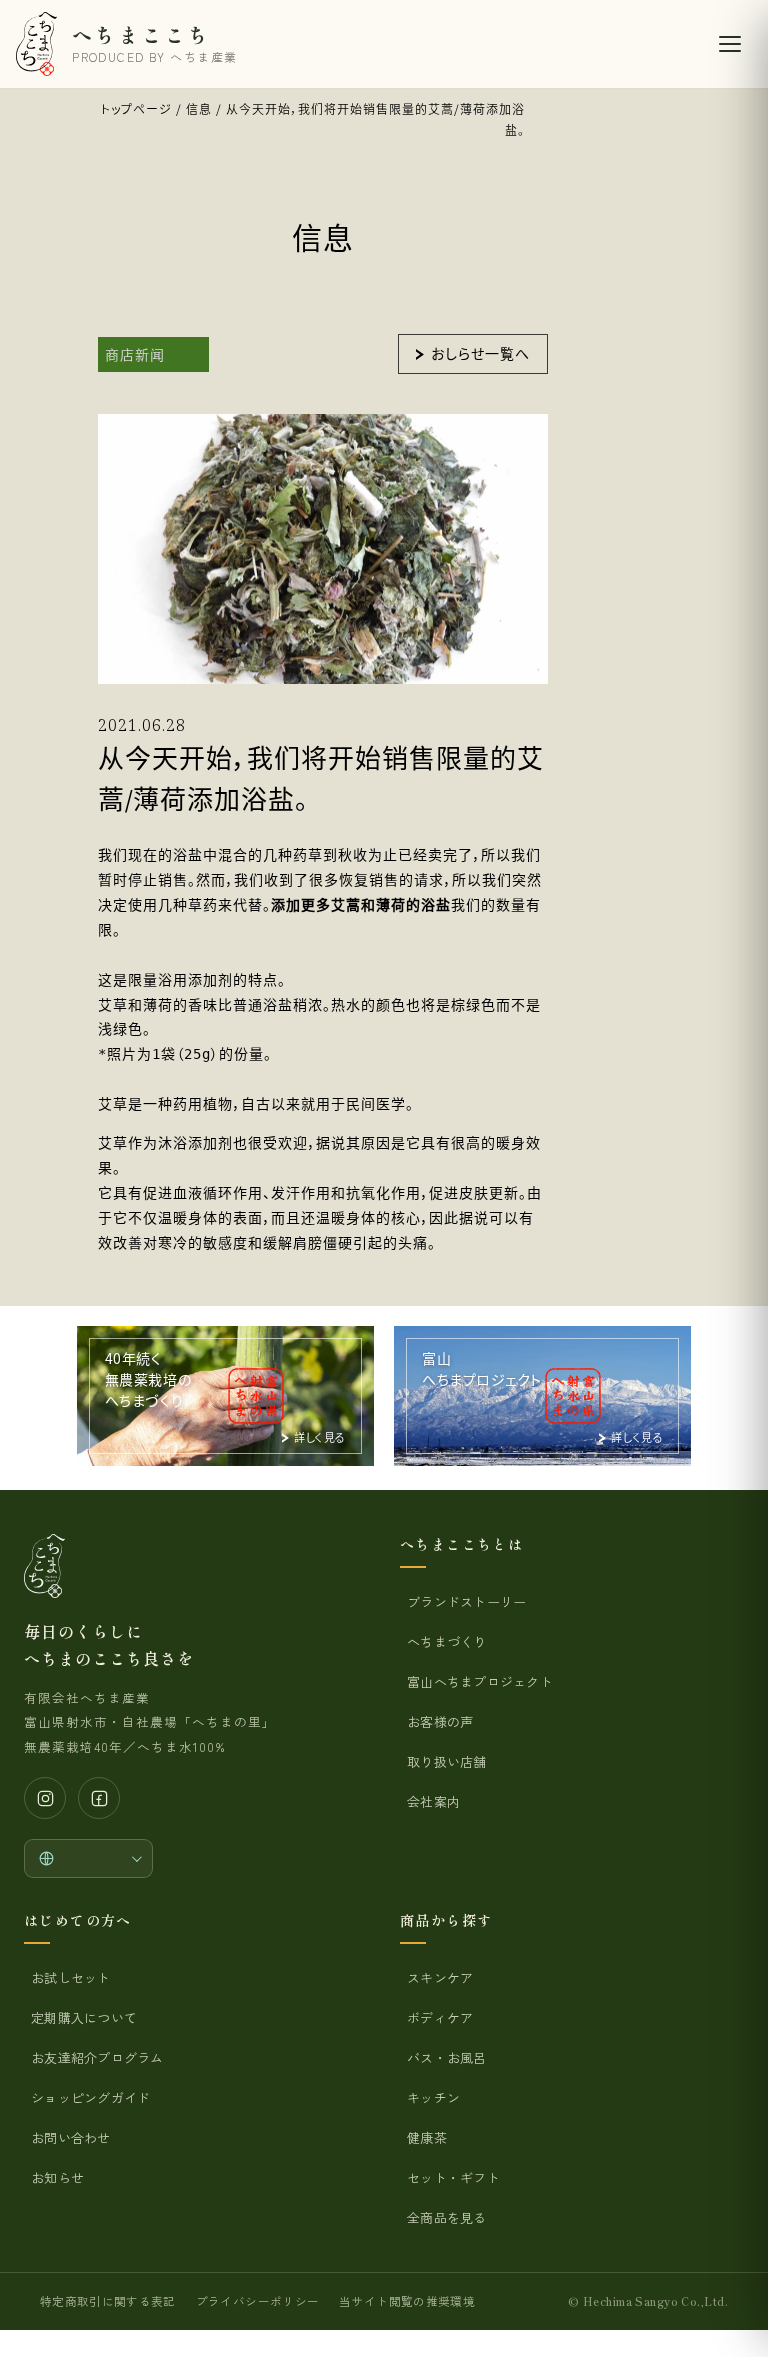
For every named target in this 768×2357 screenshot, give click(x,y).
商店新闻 (135, 354)
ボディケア (440, 2017)
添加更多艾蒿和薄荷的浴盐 (361, 905)
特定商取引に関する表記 (108, 2301)
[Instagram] (45, 1798)
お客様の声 (440, 1721)
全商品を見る (447, 2217)
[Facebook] (99, 1798)
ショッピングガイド (90, 2097)
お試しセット (71, 1977)
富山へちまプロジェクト (480, 1681)
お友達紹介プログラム (97, 2057)
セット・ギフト (453, 2177)
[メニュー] (730, 44)
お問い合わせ (71, 2137)
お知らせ (57, 2177)
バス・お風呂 (447, 2057)
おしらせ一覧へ (480, 353)
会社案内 (433, 1801)
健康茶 (427, 2137)
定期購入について (84, 2017)
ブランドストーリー (466, 1601)
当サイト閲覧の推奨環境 (407, 2301)
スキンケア (440, 1977)
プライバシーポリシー (257, 2301)
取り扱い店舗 (447, 1761)
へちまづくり (447, 1641)
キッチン (433, 2097)
